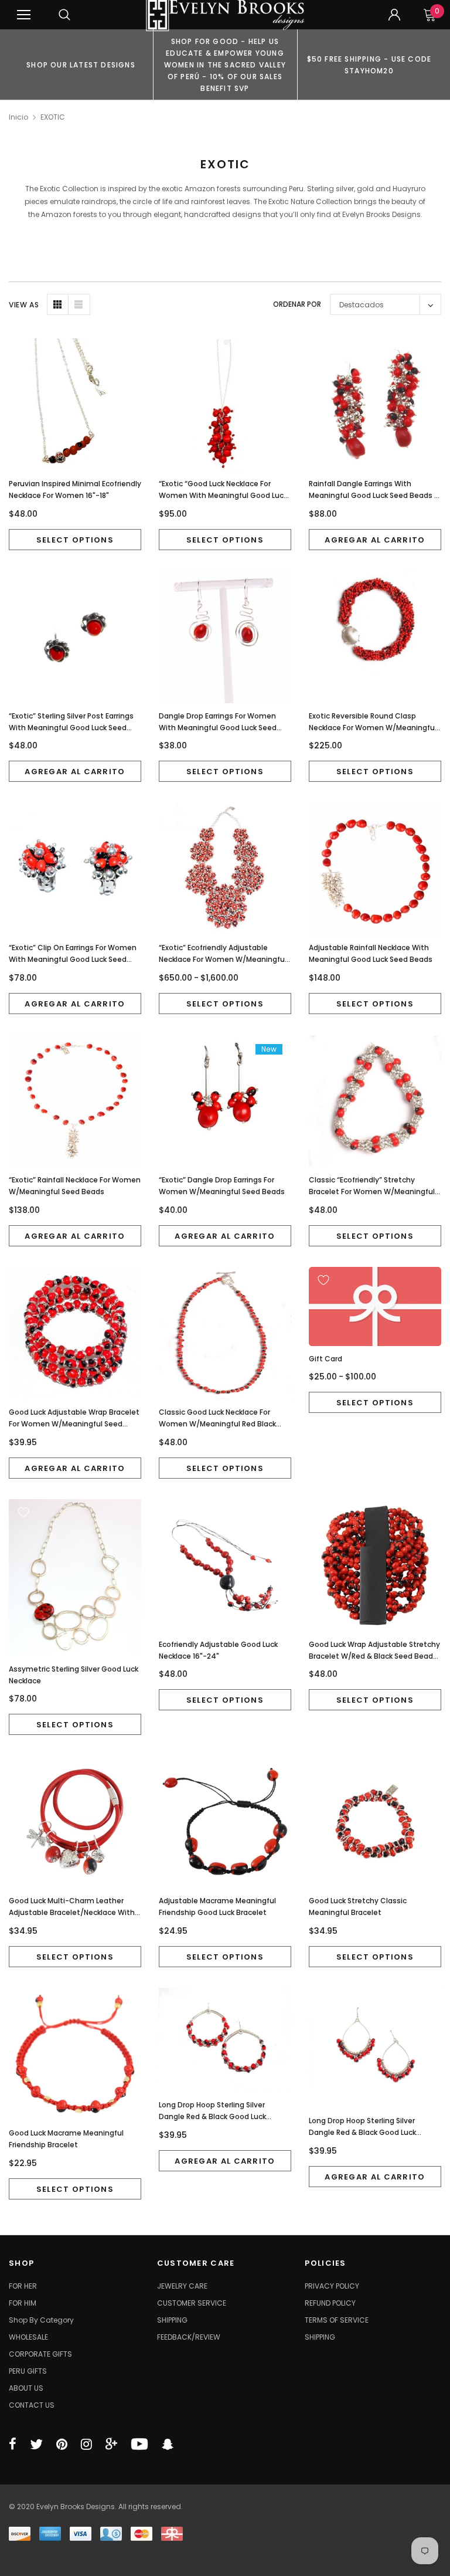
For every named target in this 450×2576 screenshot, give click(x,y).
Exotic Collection (69, 189)
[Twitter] (36, 2444)
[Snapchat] (168, 2444)
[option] (81, 65)
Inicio (18, 117)
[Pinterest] (62, 2444)
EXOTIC (53, 117)
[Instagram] (86, 2444)
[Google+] (111, 2444)
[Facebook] (13, 2444)
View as (24, 305)
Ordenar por (297, 304)
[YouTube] (139, 2444)
